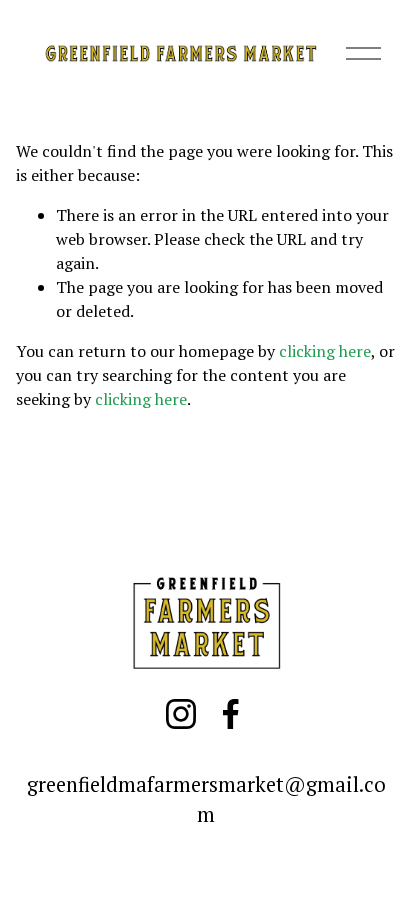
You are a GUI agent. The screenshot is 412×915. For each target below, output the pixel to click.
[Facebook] (231, 714)
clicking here (325, 351)
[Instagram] (181, 714)
